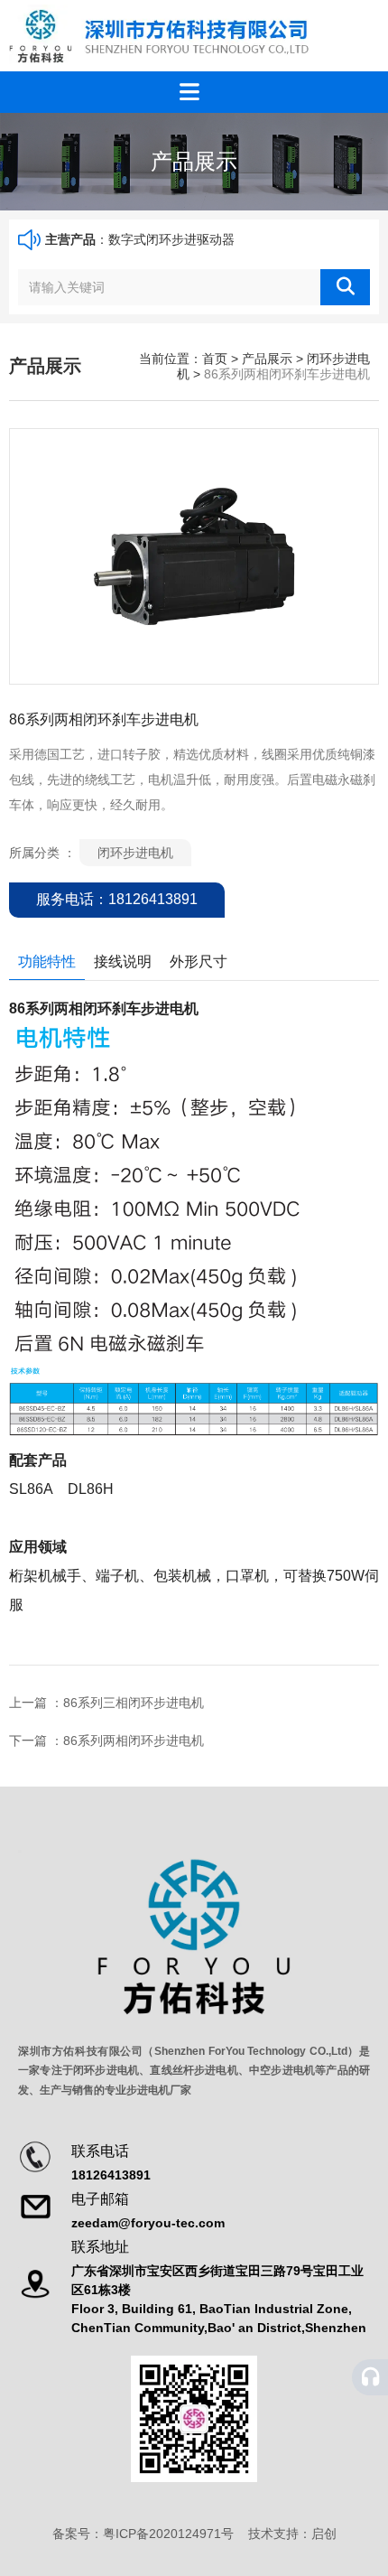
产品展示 (267, 359)
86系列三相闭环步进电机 (134, 1703)
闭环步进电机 (135, 853)
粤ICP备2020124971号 (168, 2534)
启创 (324, 2534)
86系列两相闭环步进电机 (134, 1741)
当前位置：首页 (185, 359)
